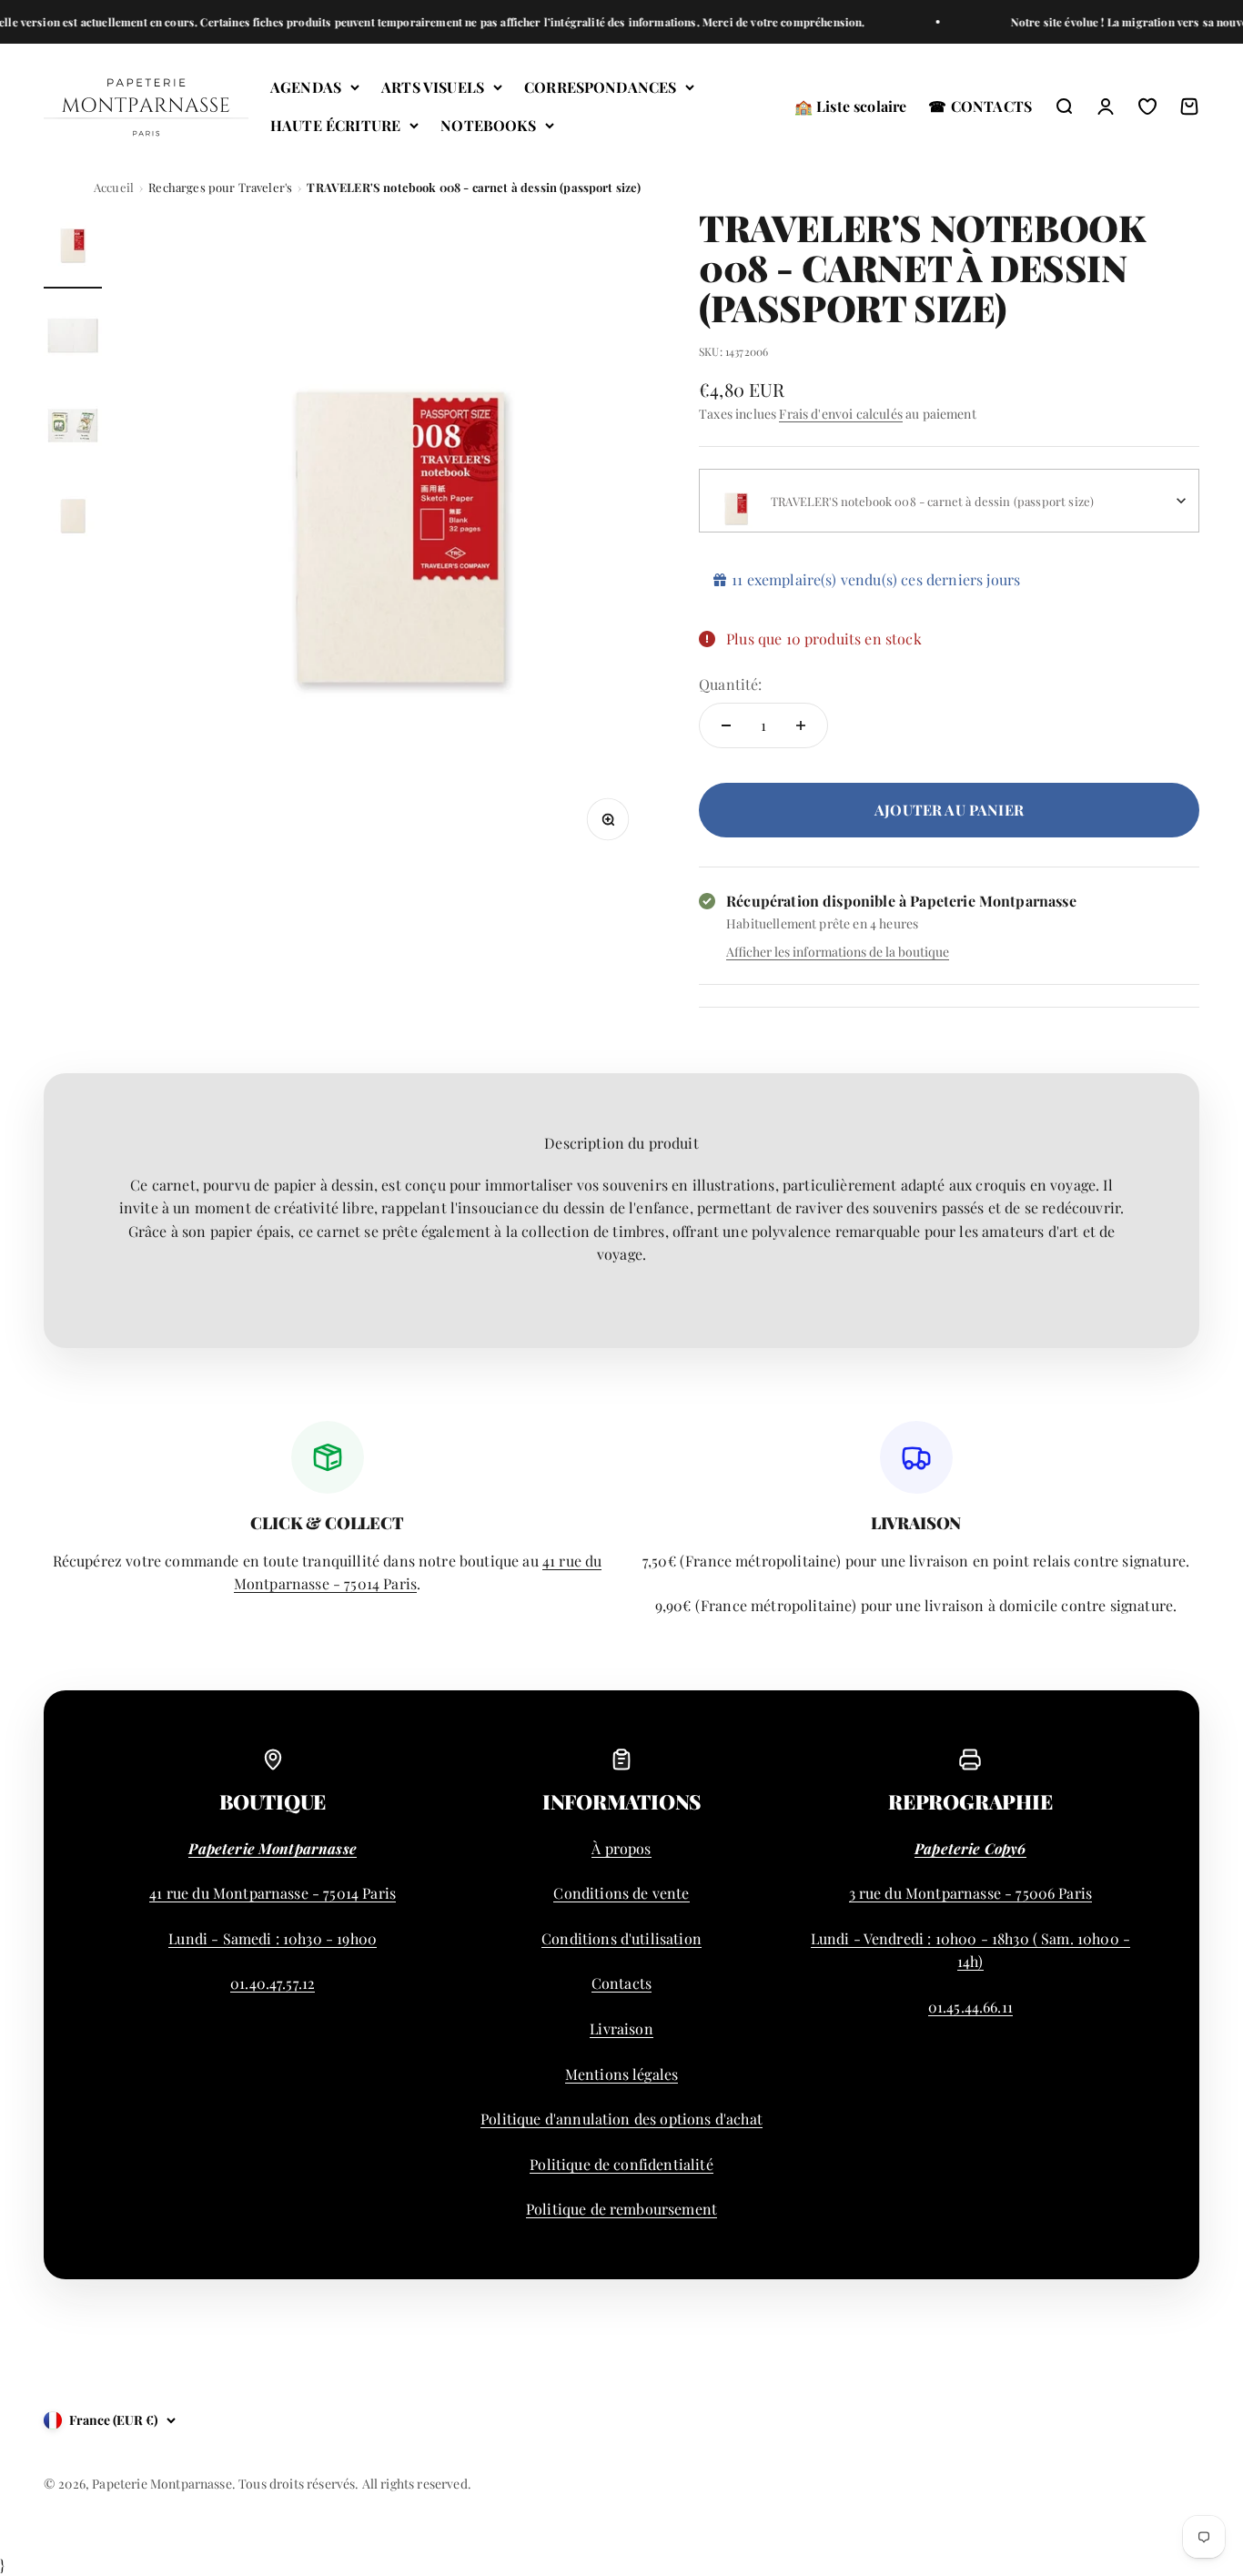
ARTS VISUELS (433, 87)
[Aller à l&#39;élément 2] (73, 338)
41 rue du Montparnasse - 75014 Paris (273, 1893)
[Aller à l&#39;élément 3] (73, 428)
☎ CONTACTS (980, 106)
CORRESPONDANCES (600, 87)
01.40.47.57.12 (273, 1983)
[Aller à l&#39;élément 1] (73, 248)
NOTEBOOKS (488, 125)
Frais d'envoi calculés (841, 414)
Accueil (114, 187)
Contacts (621, 1983)
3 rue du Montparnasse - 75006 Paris (971, 1893)
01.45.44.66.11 (970, 2007)
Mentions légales (622, 2074)
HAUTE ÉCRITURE (335, 125)
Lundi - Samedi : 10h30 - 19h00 (273, 1938)
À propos (621, 1848)
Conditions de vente (621, 1893)
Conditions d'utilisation (621, 1938)
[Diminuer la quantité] (726, 725)
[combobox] (949, 501)
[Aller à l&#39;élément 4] (73, 518)
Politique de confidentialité (621, 2164)
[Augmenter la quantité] (801, 725)
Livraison (621, 2028)
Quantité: (730, 684)
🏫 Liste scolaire (851, 106)
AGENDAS (306, 87)
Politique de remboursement (621, 2209)
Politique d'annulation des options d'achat (621, 2119)
